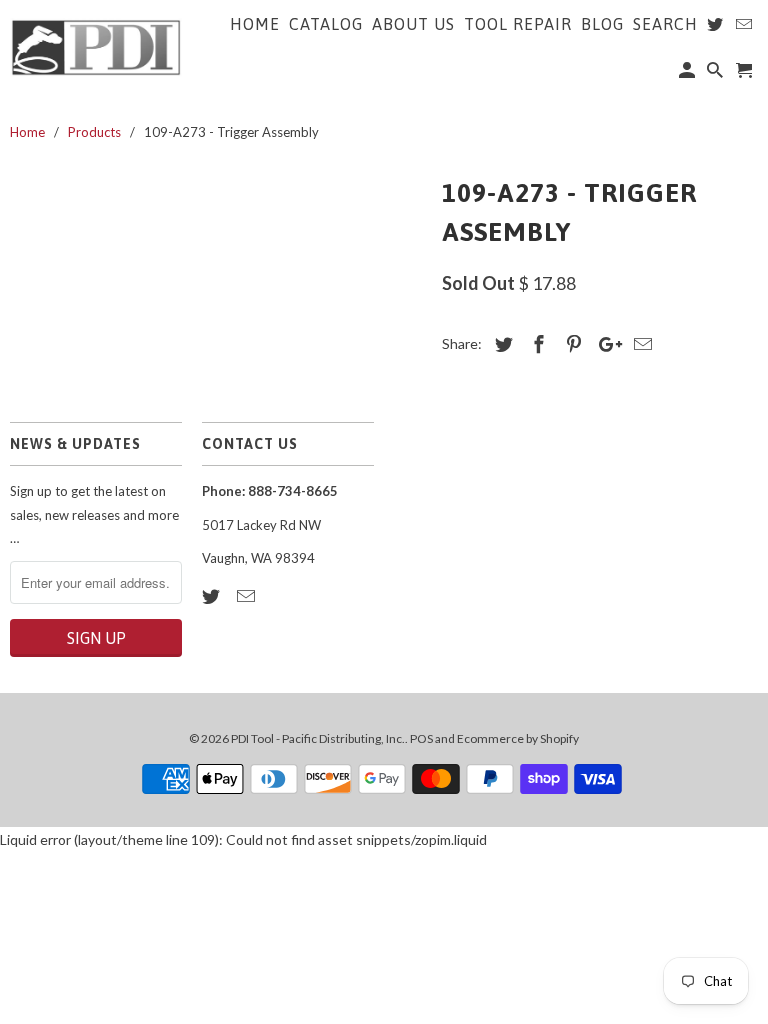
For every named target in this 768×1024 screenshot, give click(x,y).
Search (665, 24)
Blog (602, 24)
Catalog (326, 24)
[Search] (716, 74)
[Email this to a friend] (640, 344)
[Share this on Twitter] (501, 344)
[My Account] (688, 74)
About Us (413, 24)
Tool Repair (518, 24)
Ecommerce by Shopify (518, 738)
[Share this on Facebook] (536, 344)
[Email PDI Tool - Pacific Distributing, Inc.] (248, 596)
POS (421, 738)
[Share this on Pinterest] (571, 344)
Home (255, 24)
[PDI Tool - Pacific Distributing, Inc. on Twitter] (213, 596)
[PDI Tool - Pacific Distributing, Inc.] (96, 46)
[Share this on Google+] (605, 344)
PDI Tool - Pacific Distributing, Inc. (318, 738)
